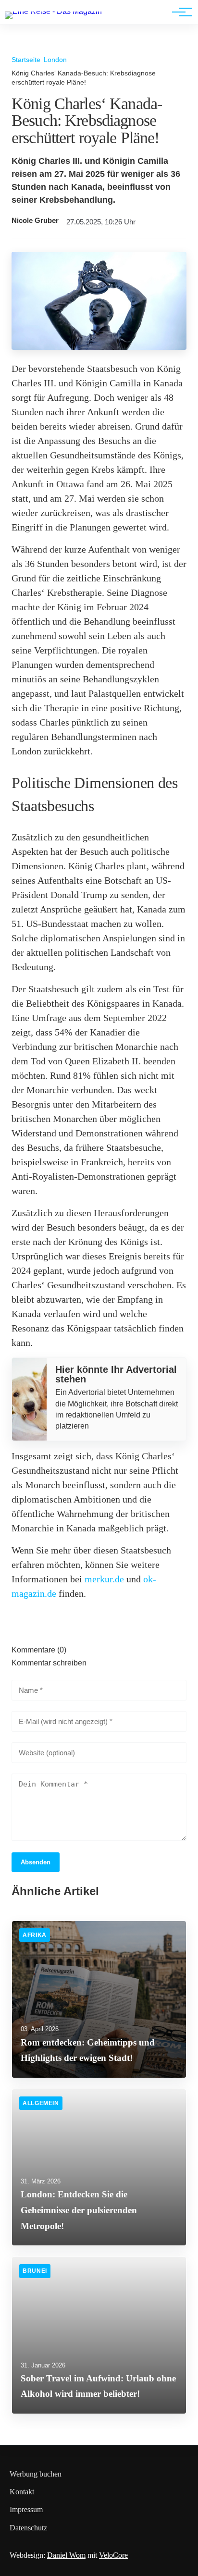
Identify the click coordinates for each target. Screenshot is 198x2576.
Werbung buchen (36, 2474)
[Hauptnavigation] (179, 12)
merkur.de (104, 1579)
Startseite (26, 60)
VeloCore (113, 2555)
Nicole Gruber (35, 221)
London (55, 60)
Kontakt (22, 2492)
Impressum (26, 2509)
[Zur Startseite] (53, 11)
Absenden (36, 1862)
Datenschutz (28, 2528)
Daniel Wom (66, 2555)
